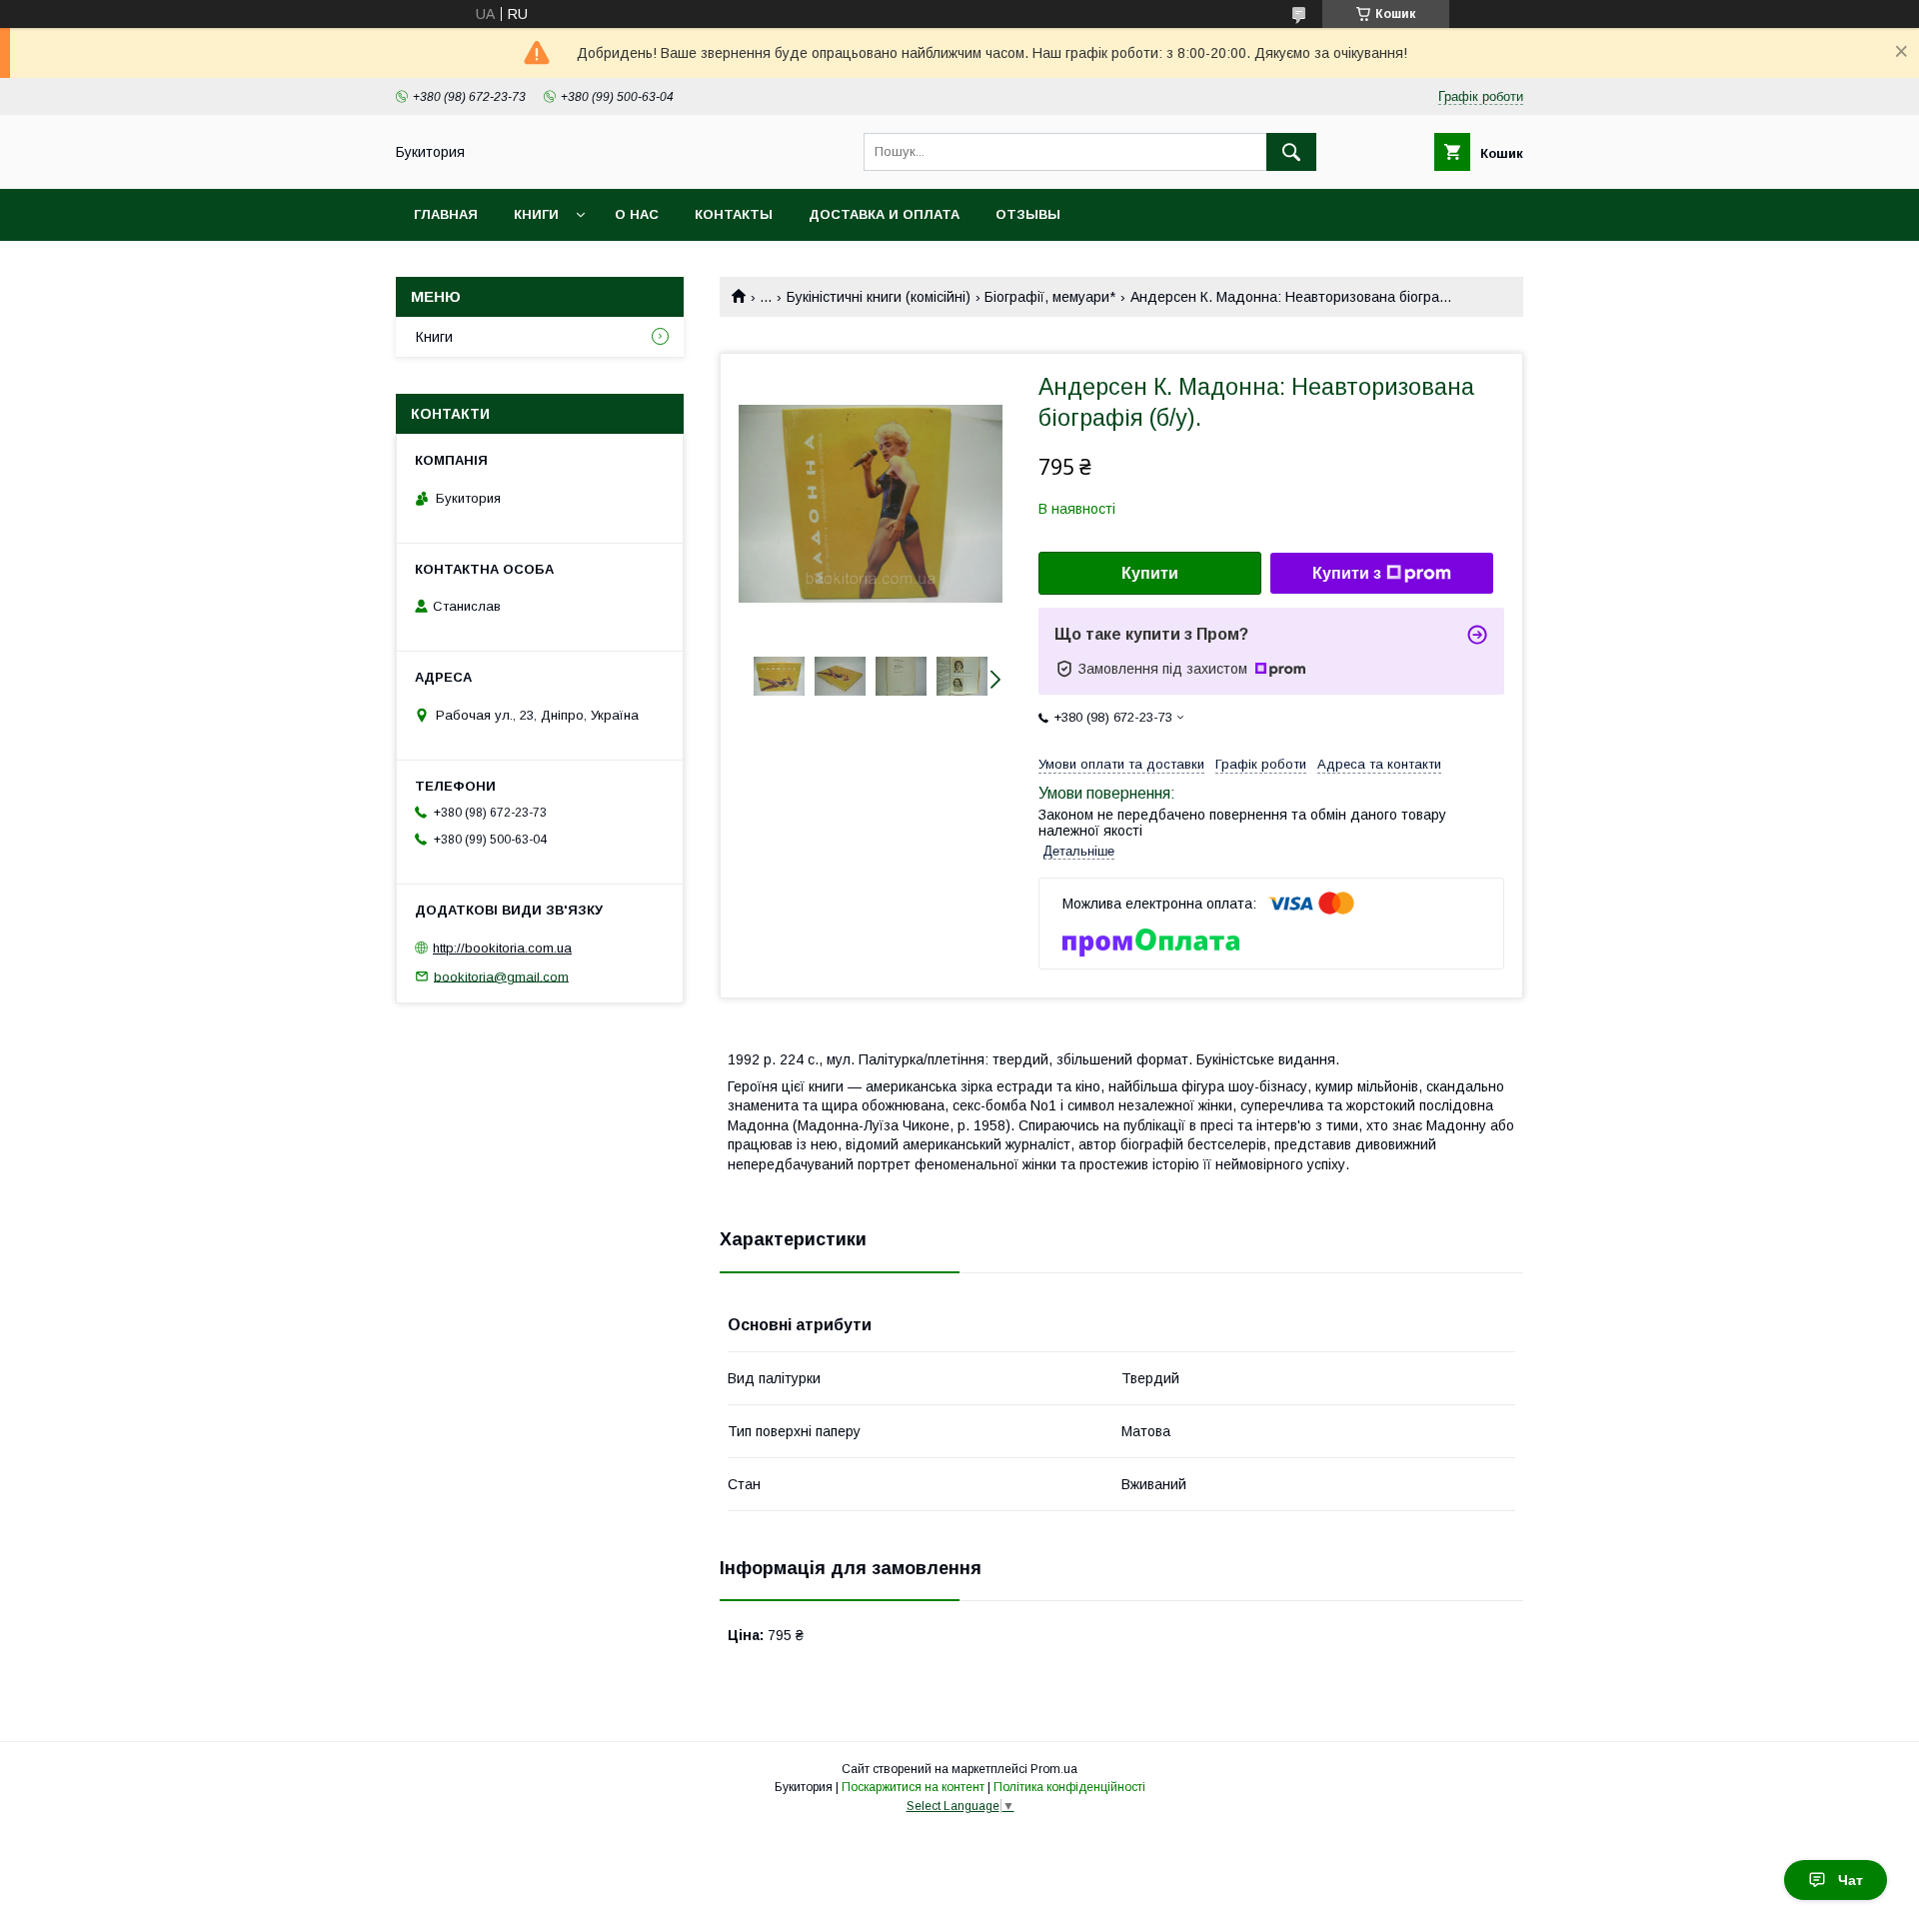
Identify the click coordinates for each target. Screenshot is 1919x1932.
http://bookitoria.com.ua (502, 948)
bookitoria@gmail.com (501, 976)
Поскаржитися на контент (913, 1787)
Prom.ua (1054, 1769)
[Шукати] (1291, 152)
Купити (1150, 573)
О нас (637, 214)
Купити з (1347, 573)
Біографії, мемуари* (1050, 297)
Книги (536, 214)
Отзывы (1028, 214)
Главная (446, 214)
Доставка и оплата (884, 214)
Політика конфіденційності (1069, 1787)
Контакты (734, 214)
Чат (1851, 1880)
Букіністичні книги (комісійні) (879, 297)
